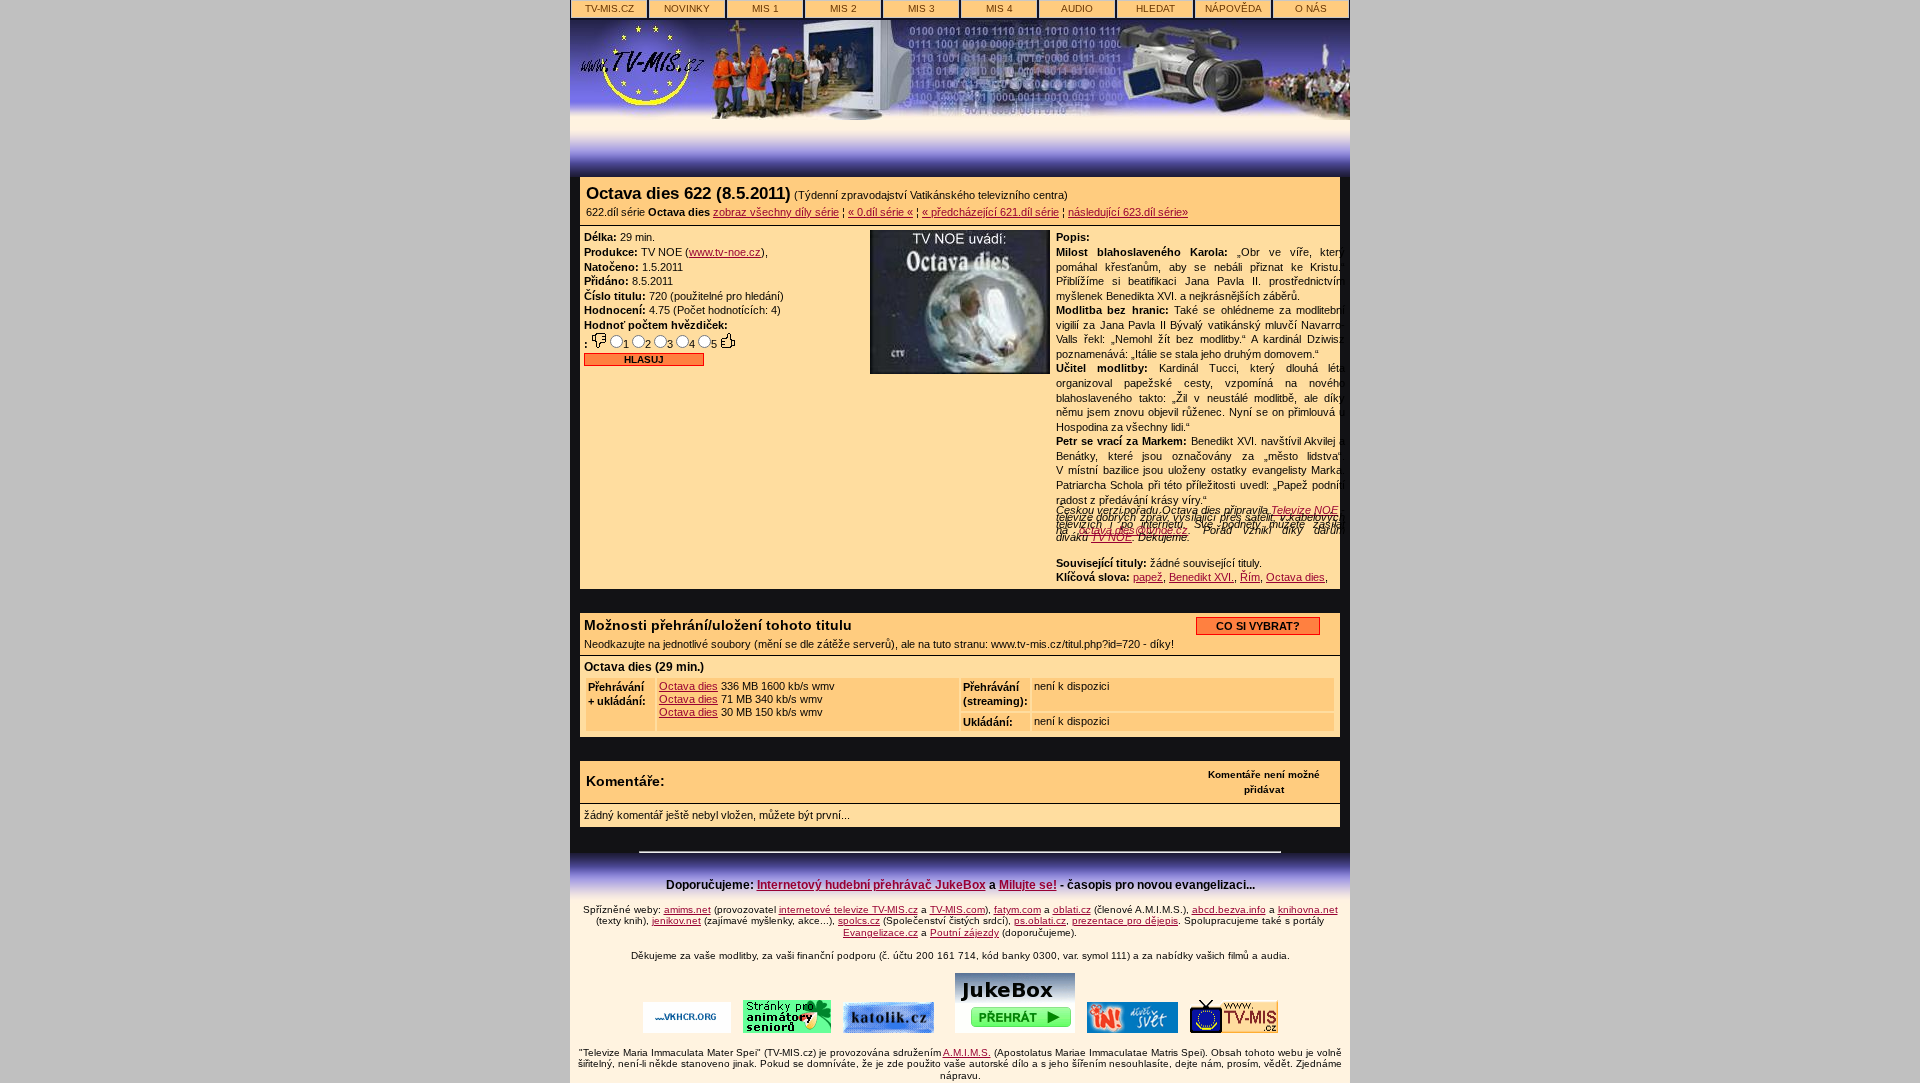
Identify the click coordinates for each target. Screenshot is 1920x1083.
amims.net (687, 909)
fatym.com (1017, 909)
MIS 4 (999, 8)
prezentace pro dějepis (1125, 920)
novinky (687, 8)
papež (1148, 577)
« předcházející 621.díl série (990, 212)
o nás (1311, 8)
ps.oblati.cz (1040, 920)
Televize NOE (1304, 510)
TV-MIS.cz (609, 8)
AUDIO (1077, 8)
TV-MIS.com (957, 909)
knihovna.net (1308, 909)
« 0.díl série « (880, 212)
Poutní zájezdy (964, 932)
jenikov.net (676, 920)
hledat (1155, 8)
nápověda (1233, 8)
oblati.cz (1072, 909)
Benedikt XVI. (1201, 577)
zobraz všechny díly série (776, 212)
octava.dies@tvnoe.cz (1133, 530)
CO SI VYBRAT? (1258, 626)
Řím (1250, 577)
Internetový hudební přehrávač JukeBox (871, 885)
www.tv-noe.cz (725, 252)
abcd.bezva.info (1229, 909)
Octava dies (1295, 577)
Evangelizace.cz (880, 932)
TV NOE (1111, 537)
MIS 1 (765, 8)
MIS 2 (843, 8)
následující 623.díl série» (1128, 212)
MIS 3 (921, 8)
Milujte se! (1028, 885)
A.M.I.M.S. (967, 1052)
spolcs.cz (859, 920)
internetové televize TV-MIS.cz (848, 909)
